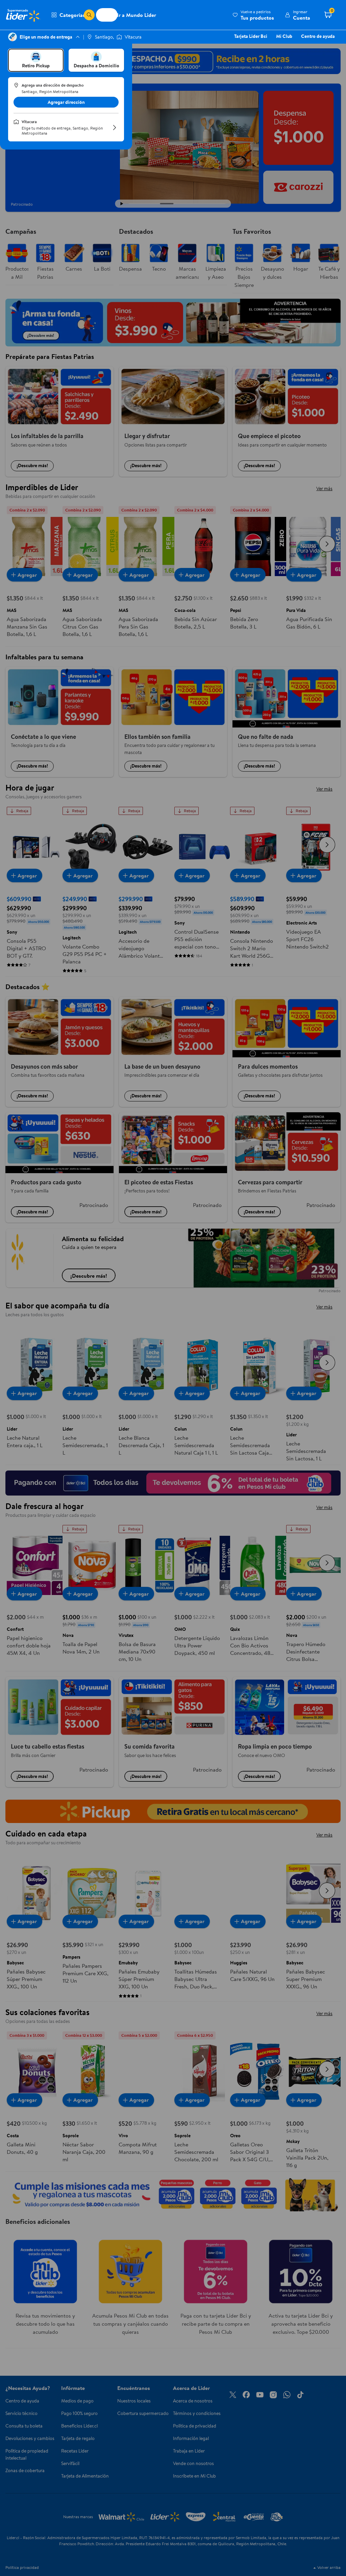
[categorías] (89, 15)
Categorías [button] (72, 15)
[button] (253, 15)
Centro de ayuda (318, 36)
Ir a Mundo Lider (137, 15)
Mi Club (284, 36)
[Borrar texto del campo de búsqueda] (78, 15)
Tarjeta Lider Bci (251, 36)
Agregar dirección (66, 102)
